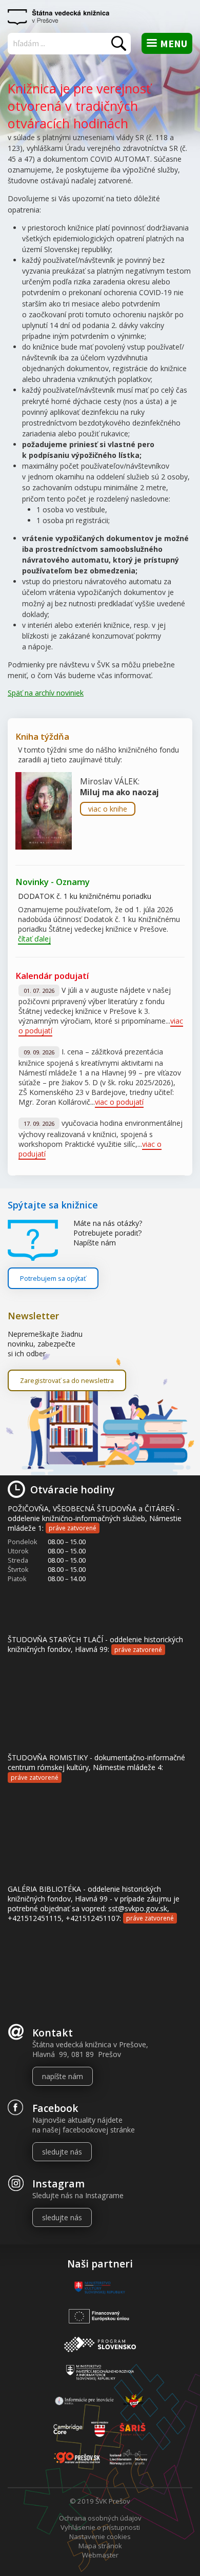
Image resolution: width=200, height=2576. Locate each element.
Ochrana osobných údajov (100, 2518)
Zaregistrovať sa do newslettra (67, 1380)
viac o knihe (108, 809)
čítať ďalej (34, 939)
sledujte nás (62, 2152)
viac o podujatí (119, 1102)
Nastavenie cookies (100, 2536)
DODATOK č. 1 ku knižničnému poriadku (85, 896)
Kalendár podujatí (52, 976)
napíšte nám (63, 2076)
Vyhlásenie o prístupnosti (100, 2527)
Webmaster (100, 2555)
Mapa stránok (100, 2546)
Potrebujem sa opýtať (53, 1278)
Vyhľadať (119, 43)
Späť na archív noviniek (46, 693)
